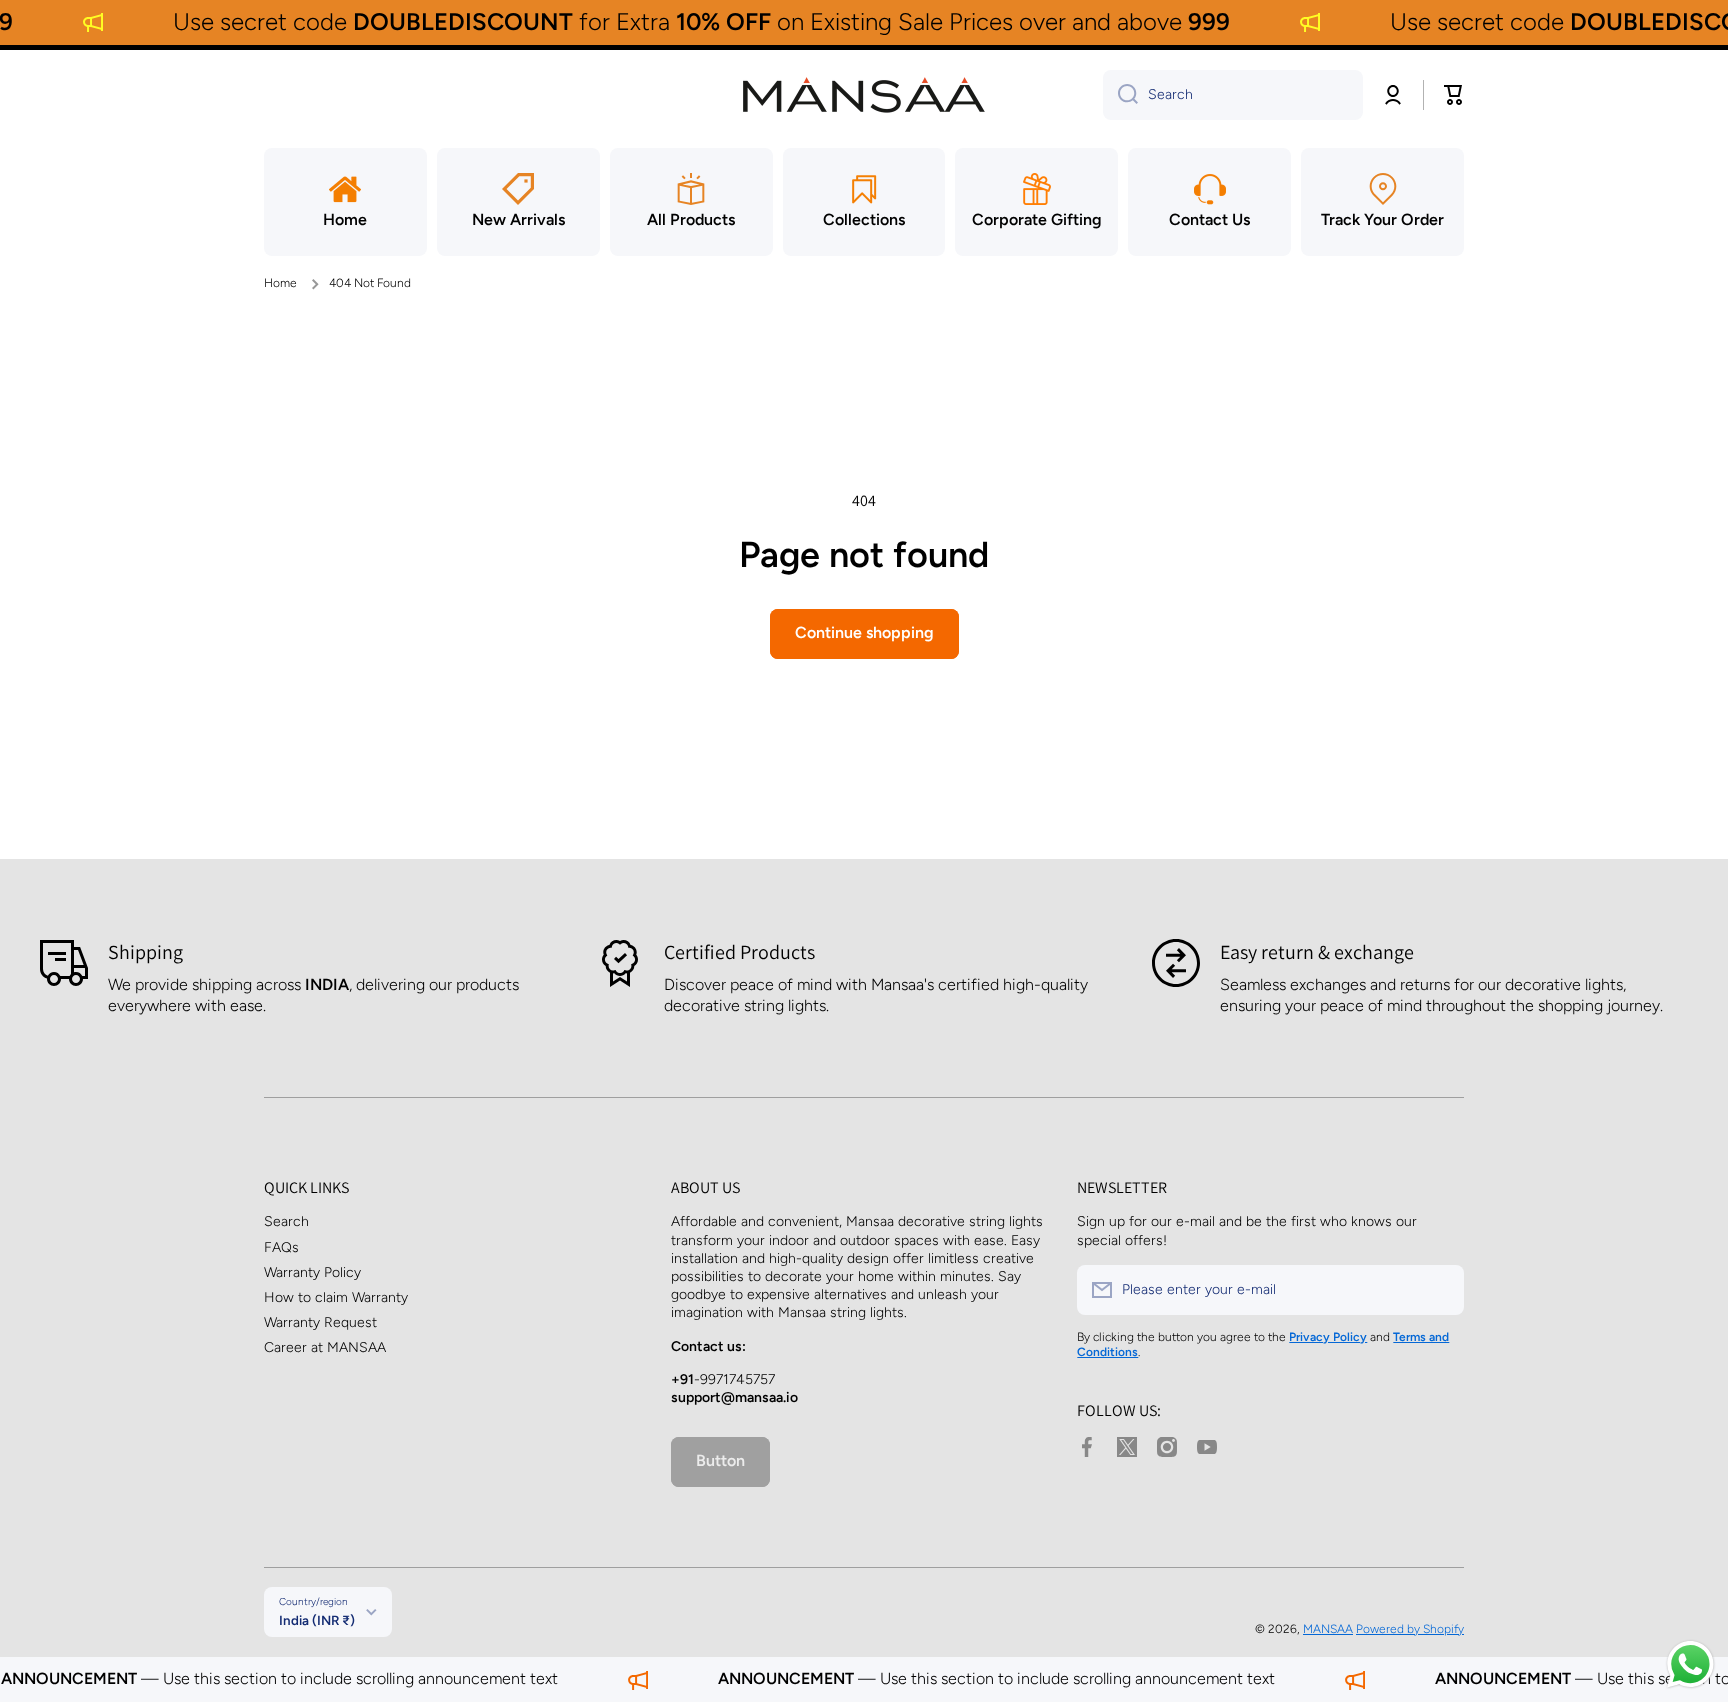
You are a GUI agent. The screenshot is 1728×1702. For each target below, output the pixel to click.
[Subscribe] (1439, 1290)
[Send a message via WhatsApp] (1690, 1664)
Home (280, 283)
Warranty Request (320, 1322)
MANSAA (1328, 1629)
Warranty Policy (312, 1272)
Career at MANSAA (325, 1347)
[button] (1454, 95)
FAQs (281, 1247)
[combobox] (1233, 95)
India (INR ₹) (317, 1620)
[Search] (1120, 95)
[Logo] (864, 95)
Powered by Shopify (1410, 1629)
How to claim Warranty (336, 1297)
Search (286, 1221)
